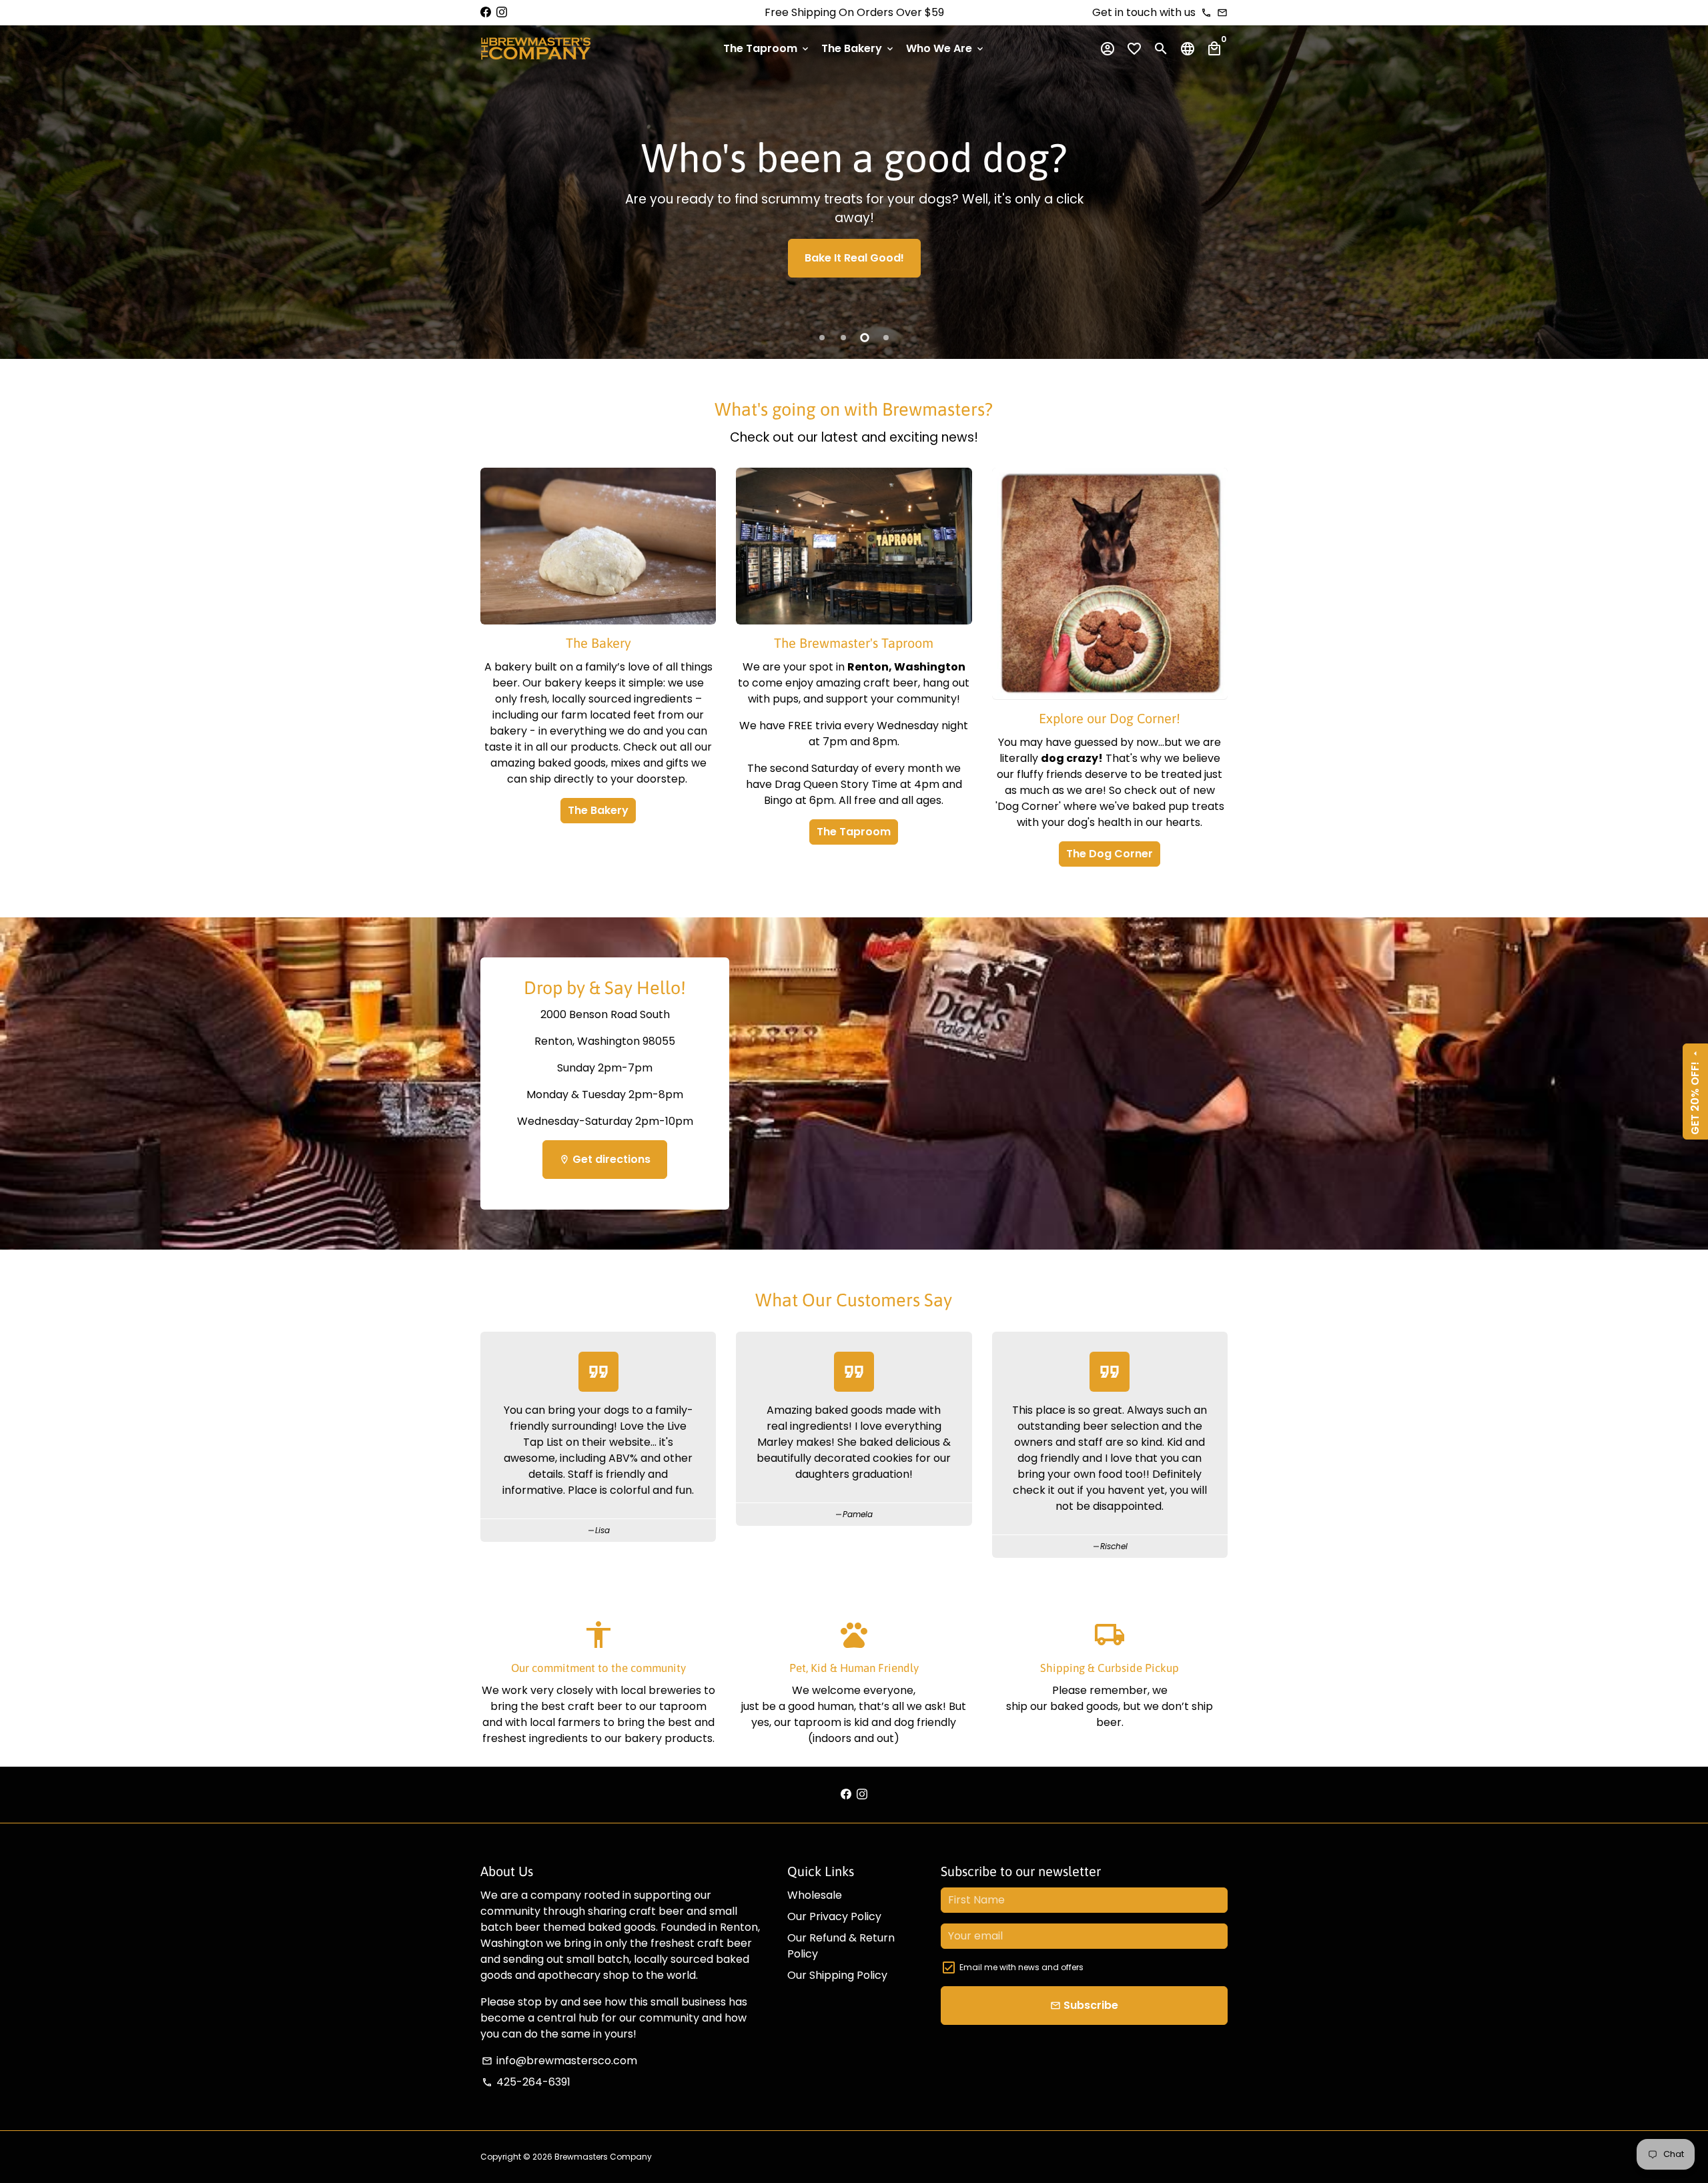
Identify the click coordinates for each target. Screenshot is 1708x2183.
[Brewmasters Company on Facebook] (486, 12)
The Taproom (767, 48)
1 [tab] (822, 338)
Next (1685, 174)
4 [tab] (886, 338)
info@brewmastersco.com (559, 2061)
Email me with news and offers (1021, 1967)
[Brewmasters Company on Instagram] (502, 12)
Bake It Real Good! (854, 258)
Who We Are (946, 48)
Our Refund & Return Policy (841, 1946)
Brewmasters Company (603, 2157)
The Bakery (858, 48)
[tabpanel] (854, 192)
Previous (23, 174)
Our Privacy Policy (834, 1916)
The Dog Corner (1110, 854)
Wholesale (815, 1895)
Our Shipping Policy (837, 1975)
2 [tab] (843, 338)
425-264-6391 (526, 2082)
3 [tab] (865, 338)
